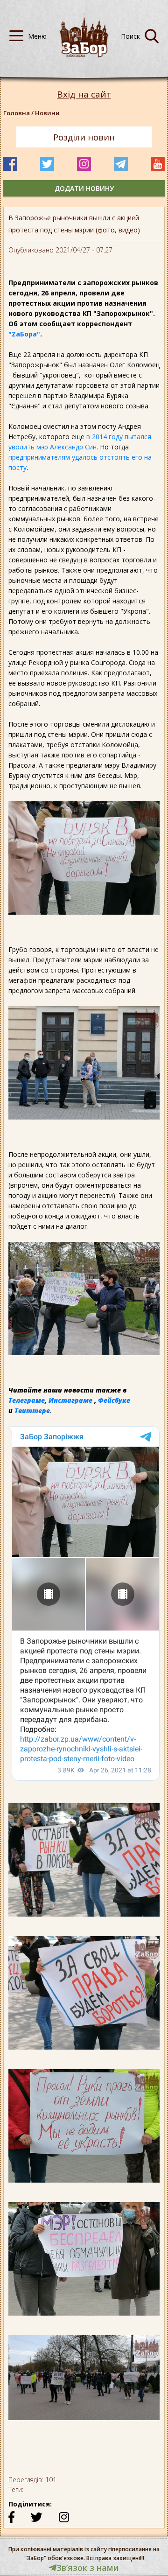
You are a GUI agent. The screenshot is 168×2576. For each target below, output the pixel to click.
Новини (47, 113)
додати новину (84, 188)
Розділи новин (84, 137)
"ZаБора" (24, 334)
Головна (17, 113)
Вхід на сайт (84, 94)
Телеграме (27, 1400)
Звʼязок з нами (88, 2568)
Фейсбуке (114, 1400)
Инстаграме (70, 1400)
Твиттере (32, 1410)
